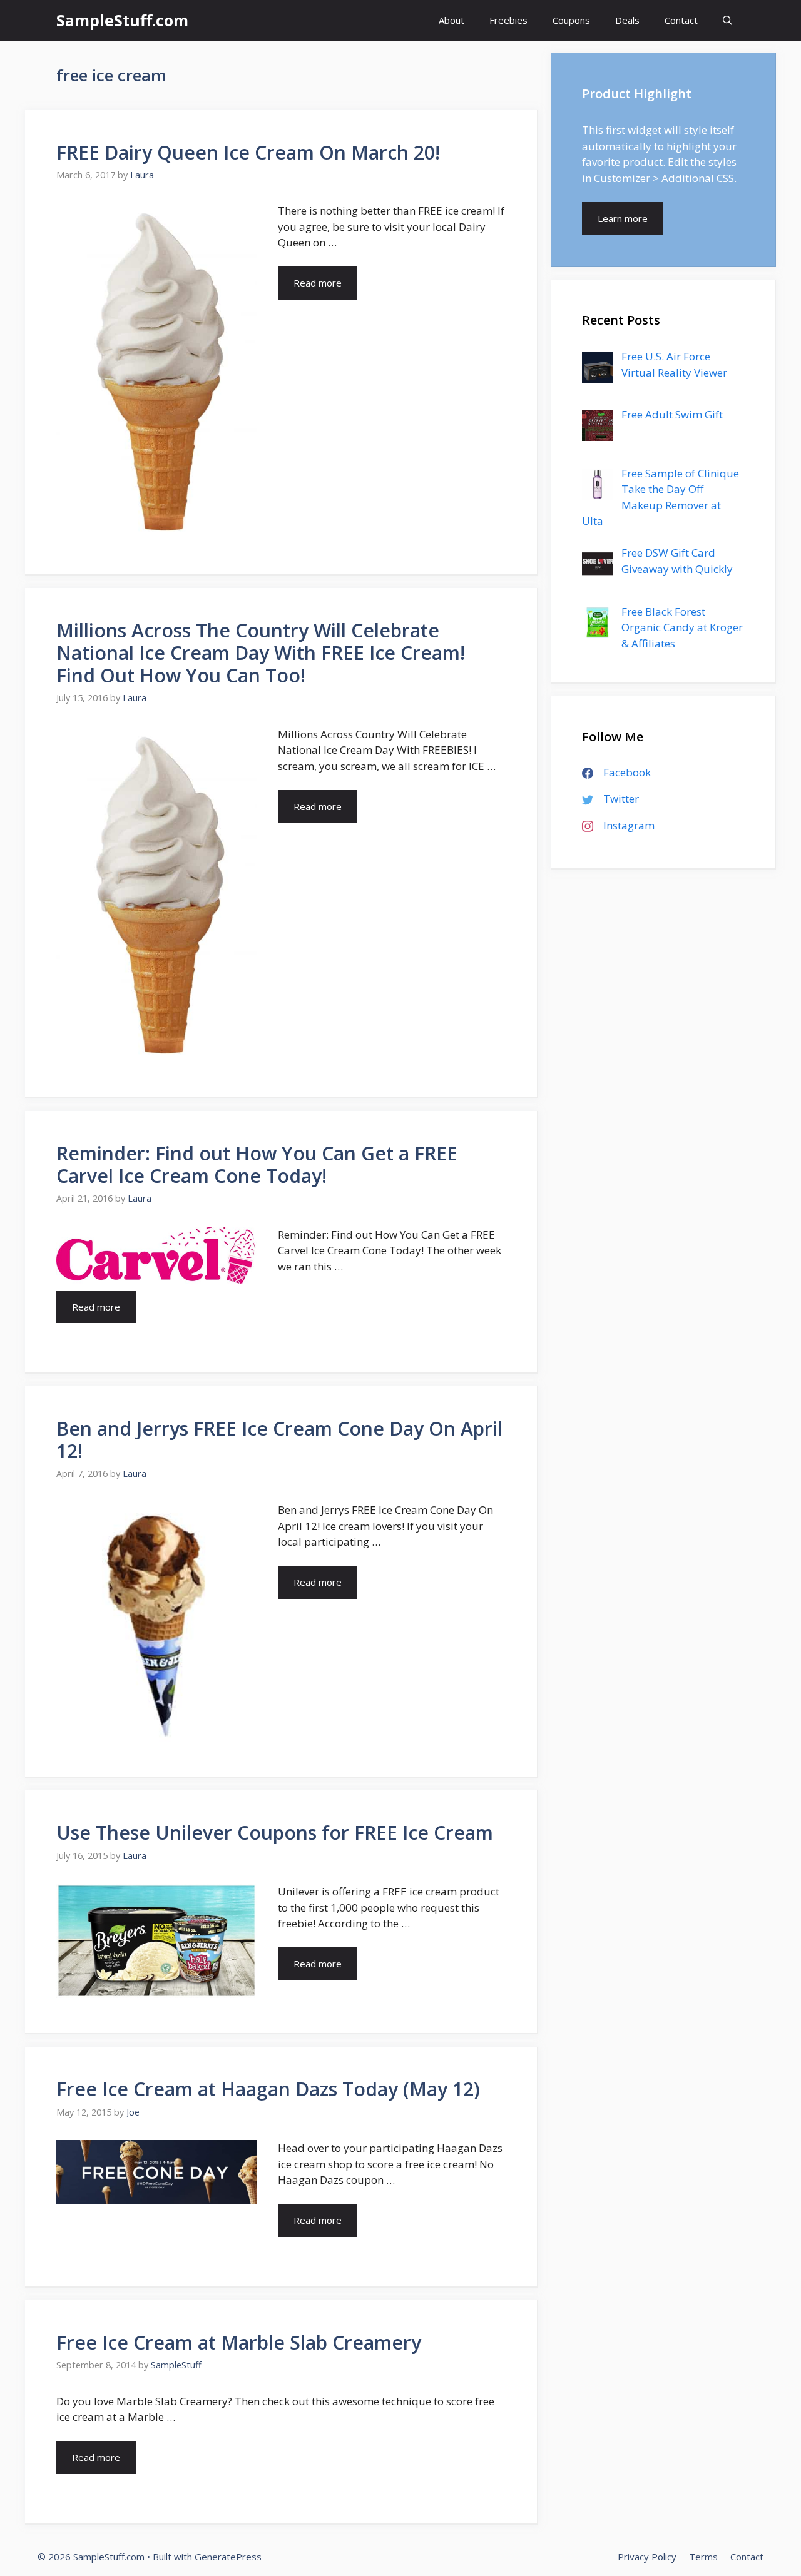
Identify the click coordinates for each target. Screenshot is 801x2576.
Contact (681, 20)
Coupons (571, 20)
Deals (627, 20)
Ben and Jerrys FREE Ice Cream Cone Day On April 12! (279, 1440)
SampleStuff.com (122, 20)
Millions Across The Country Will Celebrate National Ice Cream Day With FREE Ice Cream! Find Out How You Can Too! (261, 653)
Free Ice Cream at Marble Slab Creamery (239, 2342)
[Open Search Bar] (727, 20)
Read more (318, 283)
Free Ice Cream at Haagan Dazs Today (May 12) (268, 2089)
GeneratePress (228, 2557)
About (452, 20)
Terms (703, 2557)
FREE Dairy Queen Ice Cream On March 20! (248, 152)
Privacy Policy (647, 2557)
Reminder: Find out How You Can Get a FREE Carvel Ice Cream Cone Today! (257, 1164)
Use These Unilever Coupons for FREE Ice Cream (275, 1833)
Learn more (623, 218)
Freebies (508, 20)
